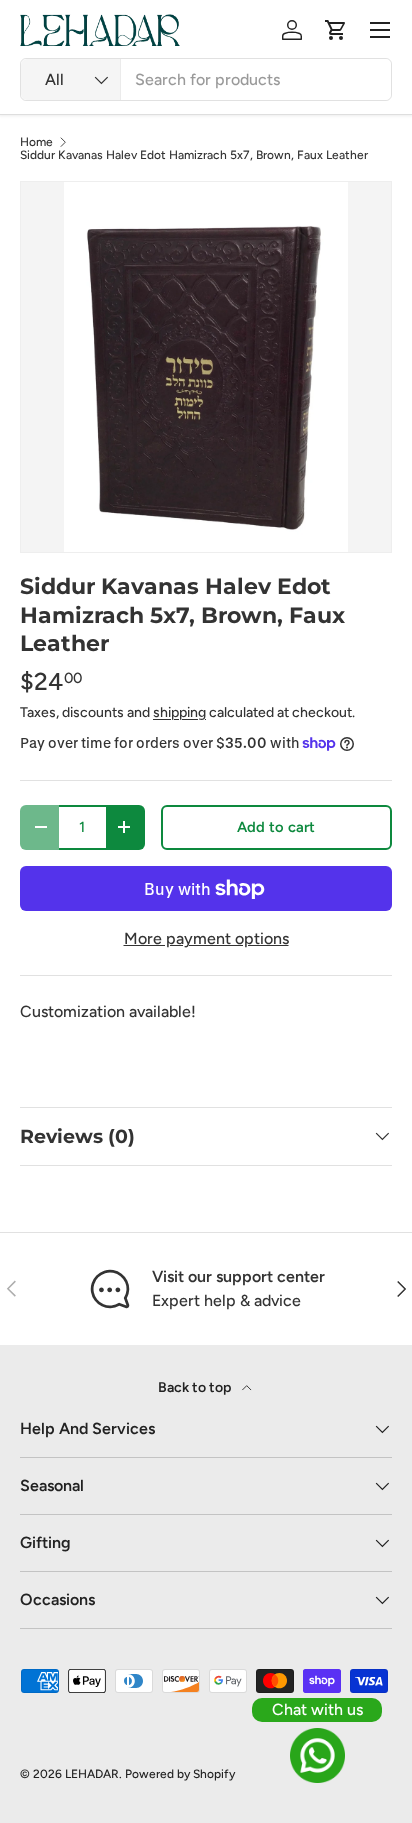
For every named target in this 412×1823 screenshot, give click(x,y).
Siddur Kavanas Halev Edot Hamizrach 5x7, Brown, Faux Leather (194, 155)
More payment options (206, 938)
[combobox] (206, 79)
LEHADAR (92, 1774)
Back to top (196, 1387)
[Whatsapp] (317, 1755)
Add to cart (276, 827)
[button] (336, 30)
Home (36, 142)
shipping (179, 712)
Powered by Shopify (180, 1774)
